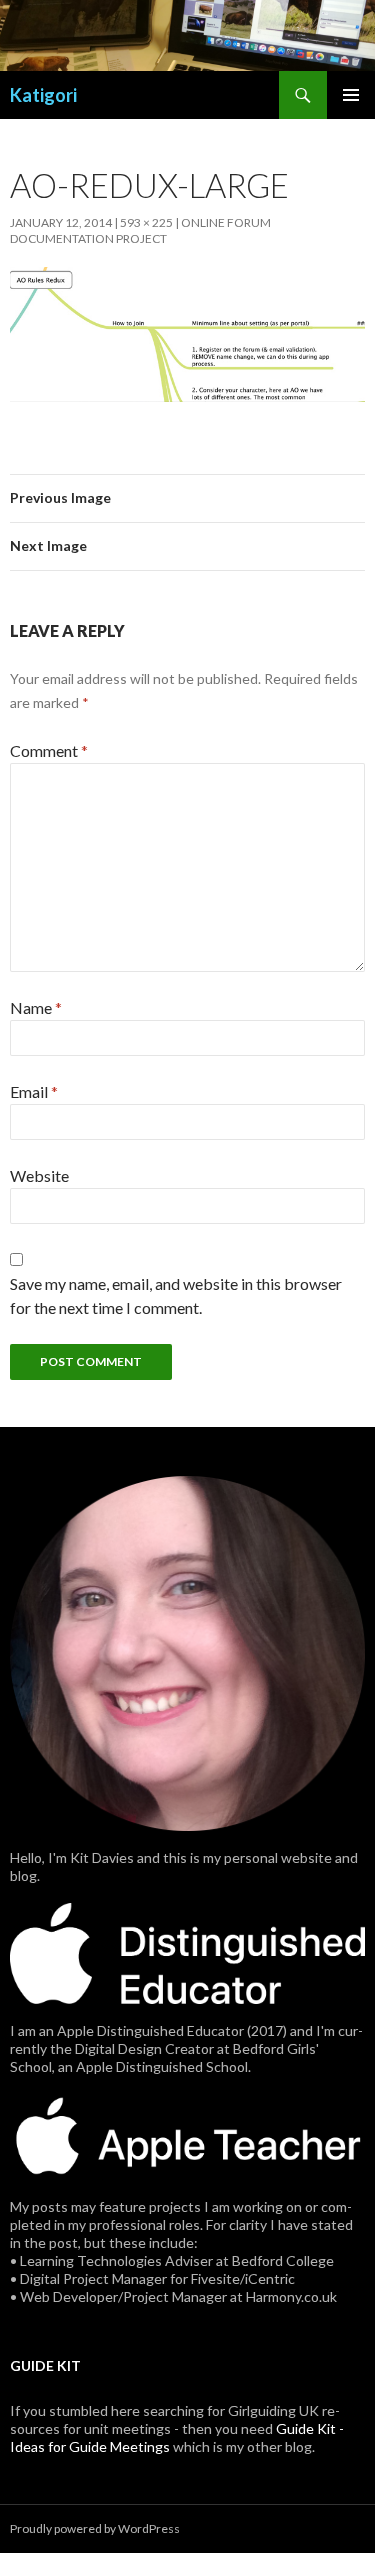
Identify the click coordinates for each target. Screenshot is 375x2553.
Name (36, 1007)
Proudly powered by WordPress (95, 2528)
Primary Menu (351, 95)
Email (34, 1091)
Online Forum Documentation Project (140, 230)
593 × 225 (146, 222)
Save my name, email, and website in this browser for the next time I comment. (176, 1295)
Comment (49, 750)
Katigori (43, 95)
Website (39, 1175)
